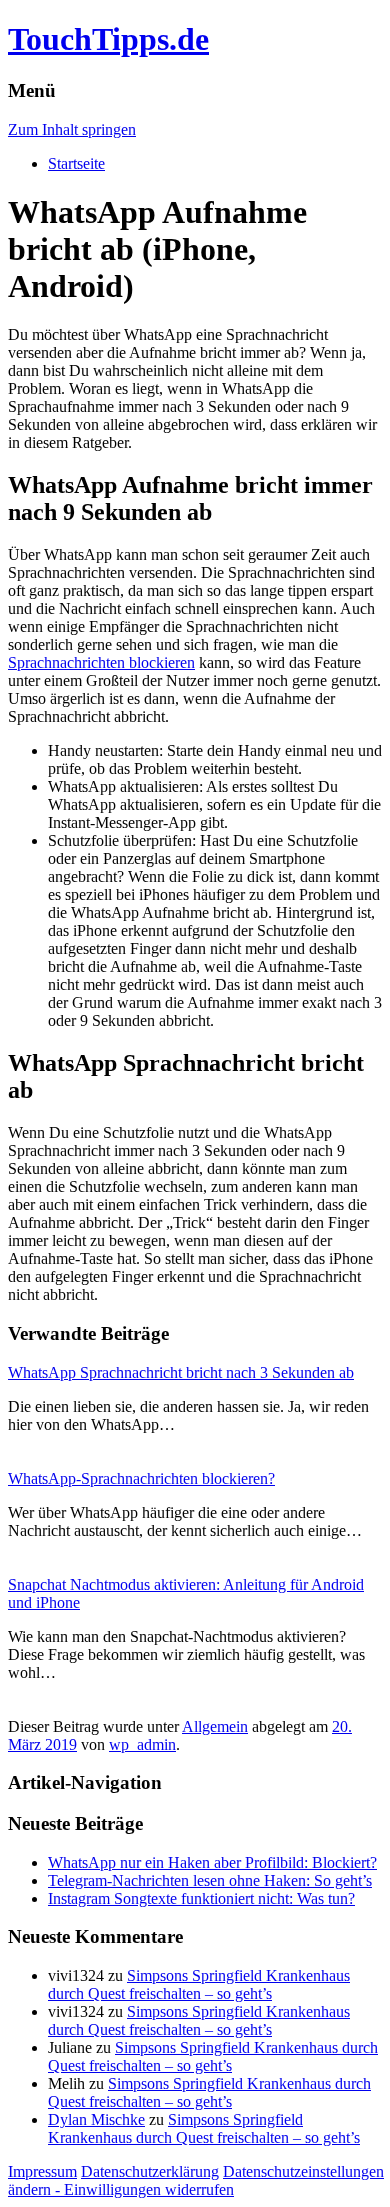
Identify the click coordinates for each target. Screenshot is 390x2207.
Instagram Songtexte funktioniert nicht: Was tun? (201, 1898)
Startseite (76, 163)
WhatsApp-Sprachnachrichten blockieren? (141, 1478)
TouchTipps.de (108, 39)
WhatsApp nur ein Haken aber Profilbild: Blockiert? (212, 1862)
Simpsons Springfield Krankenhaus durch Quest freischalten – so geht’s (199, 1984)
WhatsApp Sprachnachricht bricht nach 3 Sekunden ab (181, 1372)
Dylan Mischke (96, 2119)
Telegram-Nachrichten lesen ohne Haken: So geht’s (210, 1880)
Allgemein (215, 1726)
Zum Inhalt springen (72, 129)
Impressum (42, 2171)
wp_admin (142, 1744)
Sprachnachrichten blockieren (101, 662)
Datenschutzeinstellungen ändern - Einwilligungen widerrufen (196, 2180)
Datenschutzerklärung (150, 2171)
